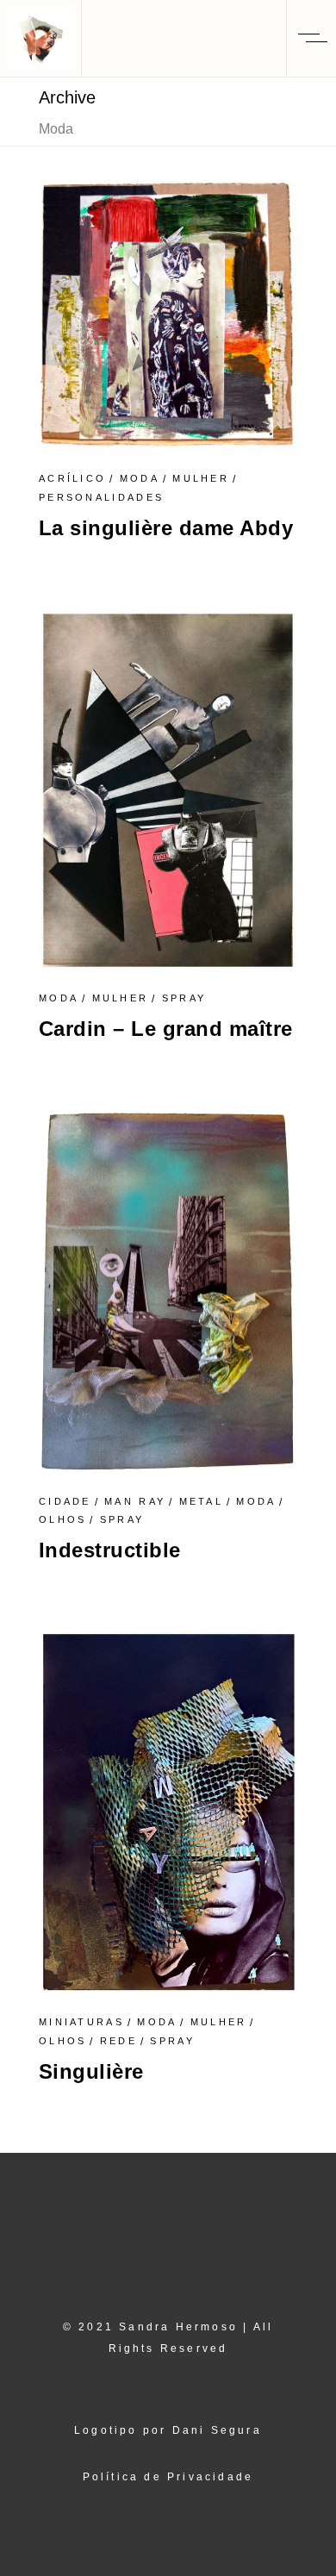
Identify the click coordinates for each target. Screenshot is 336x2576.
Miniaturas (81, 2022)
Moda (140, 478)
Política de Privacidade (168, 2477)
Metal (202, 1501)
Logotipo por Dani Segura (168, 2430)
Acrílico (72, 478)
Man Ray (135, 1501)
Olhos (63, 1519)
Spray (184, 998)
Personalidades (101, 497)
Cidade (65, 1501)
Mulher (201, 478)
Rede (118, 2041)
